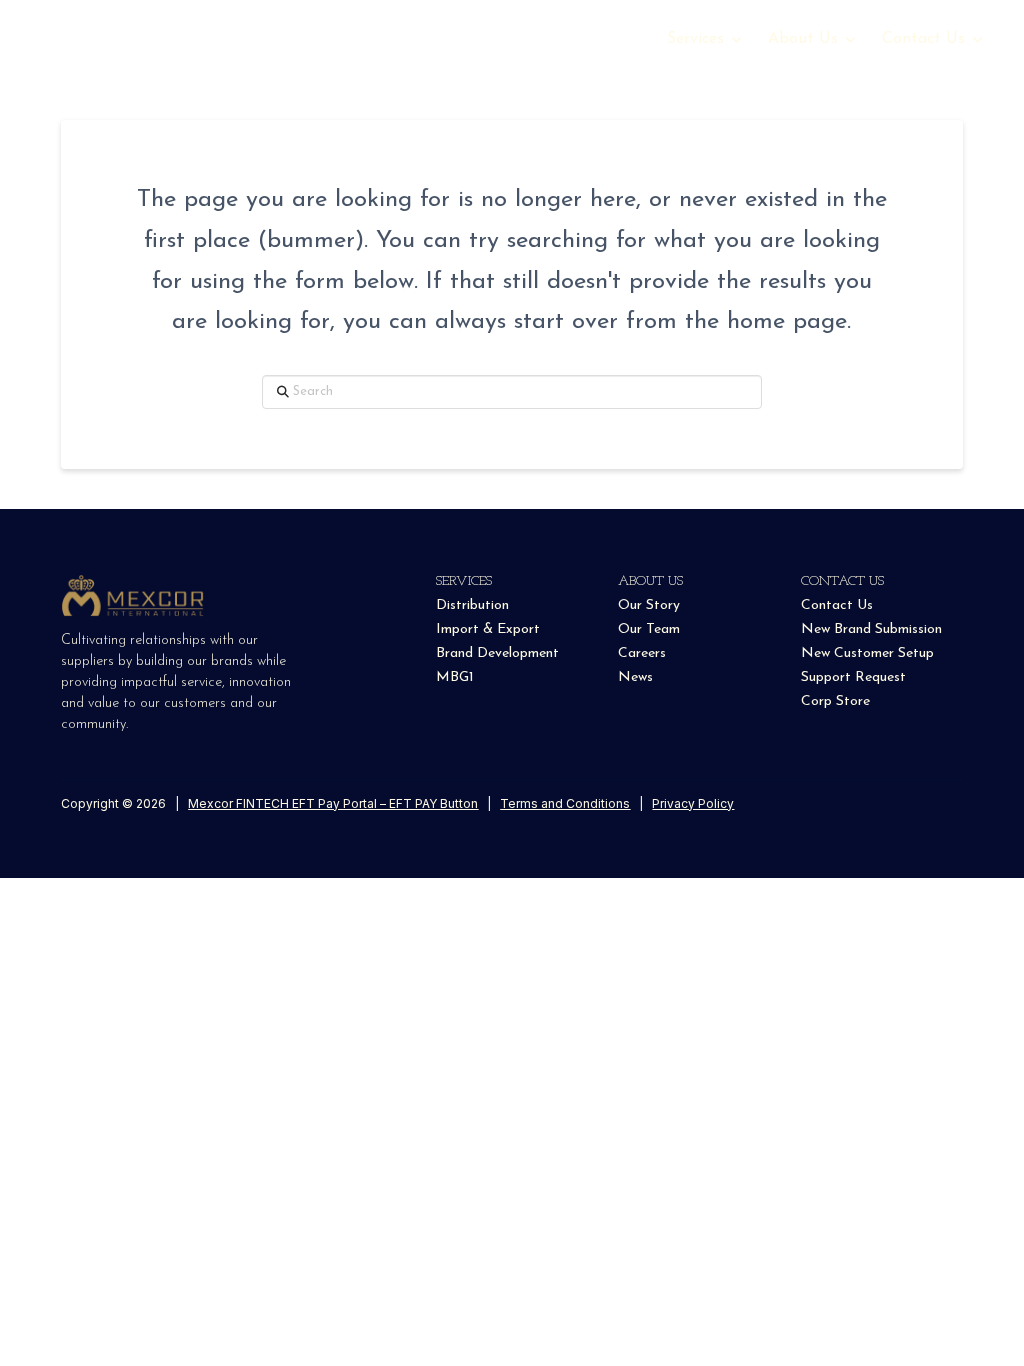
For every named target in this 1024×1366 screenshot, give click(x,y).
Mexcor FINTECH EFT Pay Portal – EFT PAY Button (333, 803)
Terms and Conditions (565, 803)
